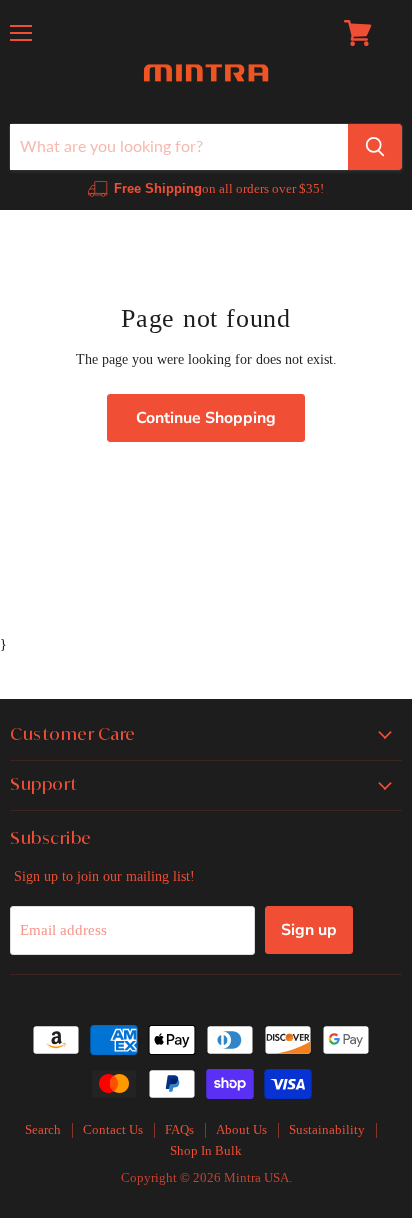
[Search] (375, 147)
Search (43, 1129)
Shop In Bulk (206, 1150)
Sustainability (327, 1129)
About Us (241, 1129)
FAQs (179, 1129)
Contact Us (113, 1129)
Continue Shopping (206, 418)
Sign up (309, 930)
